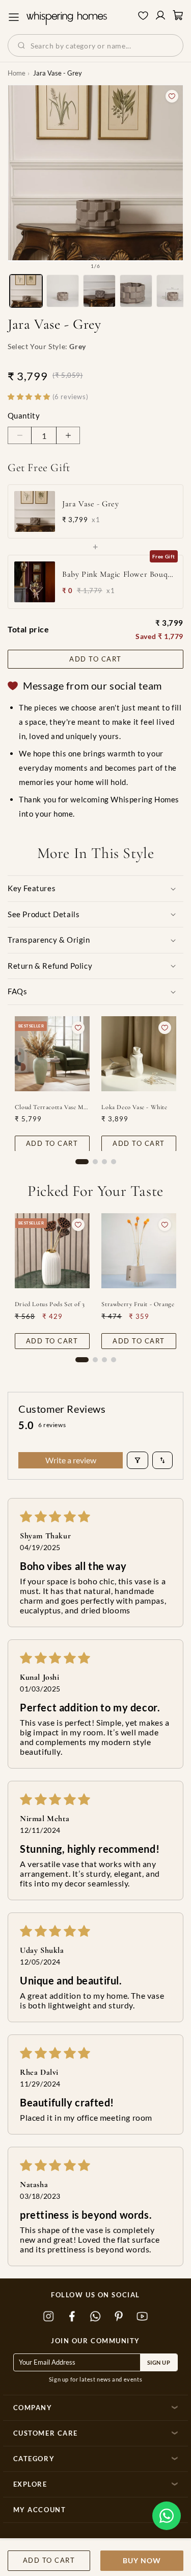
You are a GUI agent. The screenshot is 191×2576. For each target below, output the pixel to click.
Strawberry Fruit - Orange (138, 1304)
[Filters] (138, 1460)
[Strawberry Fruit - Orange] (139, 1251)
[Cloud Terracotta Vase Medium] (52, 1054)
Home (17, 73)
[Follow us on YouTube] (143, 2316)
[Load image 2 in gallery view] (63, 291)
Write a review (71, 1460)
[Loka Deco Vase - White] (139, 1054)
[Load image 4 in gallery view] (136, 291)
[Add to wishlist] (172, 96)
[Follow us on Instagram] (49, 2316)
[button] (167, 2516)
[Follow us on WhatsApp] (96, 2316)
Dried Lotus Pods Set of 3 (50, 1304)
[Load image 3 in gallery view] (99, 291)
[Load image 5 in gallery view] (173, 291)
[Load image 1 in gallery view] (26, 291)
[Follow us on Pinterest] (119, 2316)
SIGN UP (159, 2362)
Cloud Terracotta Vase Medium (52, 1107)
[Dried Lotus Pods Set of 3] (52, 1251)
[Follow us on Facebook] (72, 2316)
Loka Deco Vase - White (134, 1107)
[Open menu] (14, 17)
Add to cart (95, 659)
